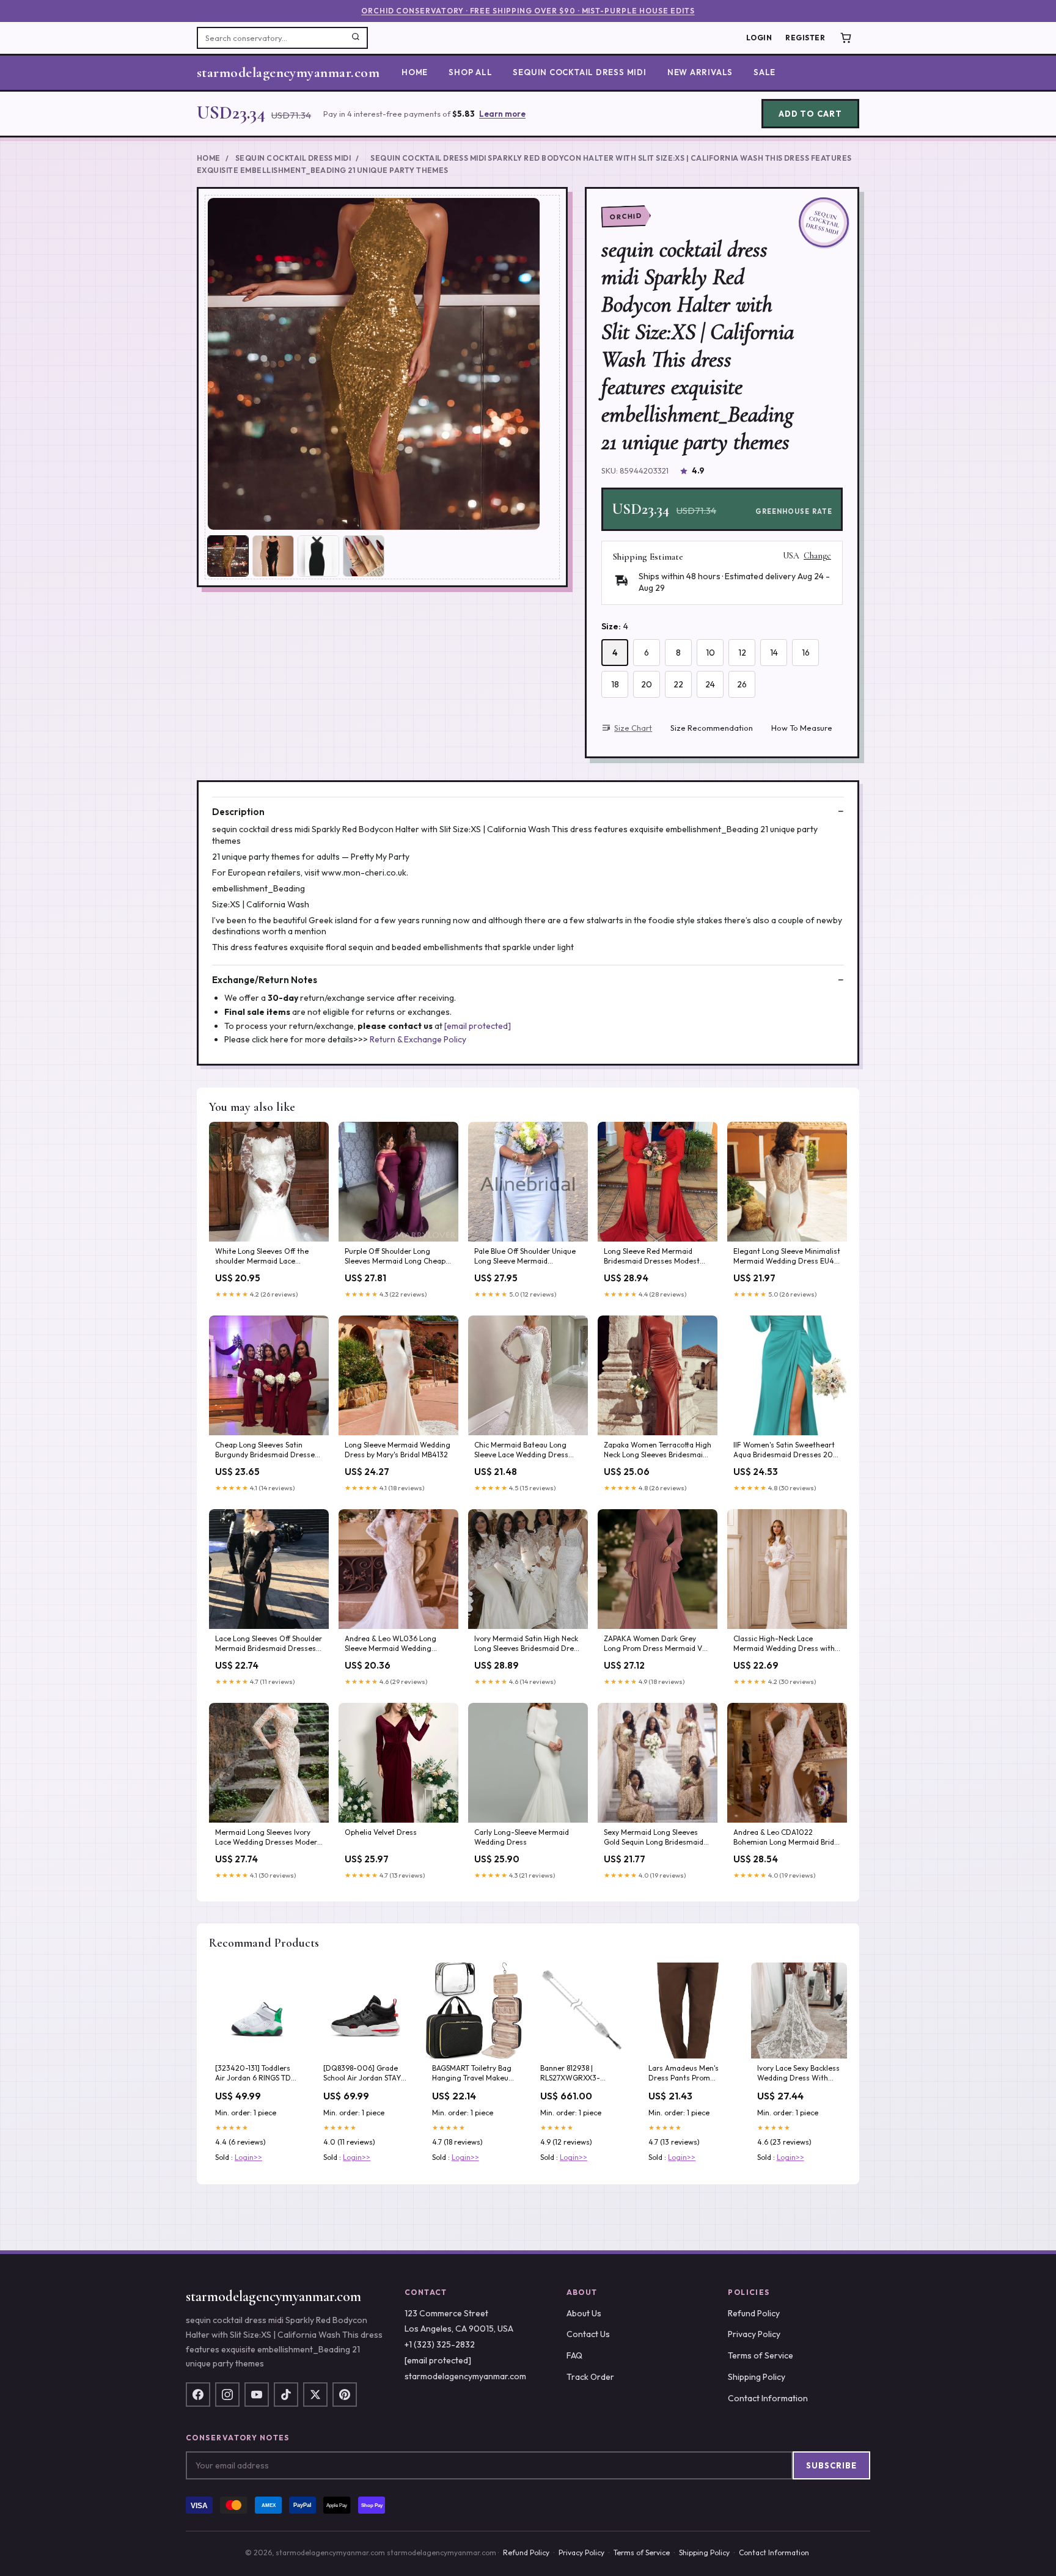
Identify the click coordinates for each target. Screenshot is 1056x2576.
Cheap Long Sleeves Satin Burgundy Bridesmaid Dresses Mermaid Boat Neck (267, 1451)
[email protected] (478, 1026)
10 (710, 653)
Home (415, 72)
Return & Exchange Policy (418, 1039)
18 (615, 684)
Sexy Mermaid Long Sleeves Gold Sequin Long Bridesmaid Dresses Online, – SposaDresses (654, 1838)
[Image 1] (228, 556)
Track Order (590, 2377)
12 (742, 653)
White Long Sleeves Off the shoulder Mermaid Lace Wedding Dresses (262, 1257)
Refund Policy (754, 2313)
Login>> (248, 2157)
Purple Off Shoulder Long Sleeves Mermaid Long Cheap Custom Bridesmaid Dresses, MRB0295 (395, 1257)
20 (647, 684)
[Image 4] (364, 556)
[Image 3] (318, 556)
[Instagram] (227, 2395)
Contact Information (768, 2398)
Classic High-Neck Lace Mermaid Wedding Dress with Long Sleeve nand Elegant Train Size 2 (787, 1644)
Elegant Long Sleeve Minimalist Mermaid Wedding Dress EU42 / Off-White (787, 1257)
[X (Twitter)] (315, 2395)
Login (759, 38)
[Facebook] (198, 2395)
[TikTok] (286, 2395)
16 (806, 653)
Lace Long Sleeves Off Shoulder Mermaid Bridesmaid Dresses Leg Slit (269, 1644)
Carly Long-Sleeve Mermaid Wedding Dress (522, 1837)
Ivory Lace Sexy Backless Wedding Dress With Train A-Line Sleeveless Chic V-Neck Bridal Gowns (798, 2074)
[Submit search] (356, 38)
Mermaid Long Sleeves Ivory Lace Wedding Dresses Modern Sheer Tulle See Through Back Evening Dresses (268, 1838)
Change (817, 556)
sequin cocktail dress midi (579, 72)
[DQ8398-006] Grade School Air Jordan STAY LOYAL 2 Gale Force (362, 2074)
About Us (584, 2313)
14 (774, 653)
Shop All (470, 72)
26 (742, 684)
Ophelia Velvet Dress (381, 1832)
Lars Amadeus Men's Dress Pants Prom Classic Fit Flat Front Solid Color (684, 2074)
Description (238, 812)
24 (710, 684)
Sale (765, 72)
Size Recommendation (712, 728)
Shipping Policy (757, 2377)
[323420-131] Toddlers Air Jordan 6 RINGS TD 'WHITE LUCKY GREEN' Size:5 (253, 2074)
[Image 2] (273, 556)
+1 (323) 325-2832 (440, 2344)
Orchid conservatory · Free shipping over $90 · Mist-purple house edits (528, 11)
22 (678, 684)
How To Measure (802, 728)
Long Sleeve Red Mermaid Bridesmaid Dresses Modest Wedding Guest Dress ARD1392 (658, 1257)
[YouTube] (257, 2395)
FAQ (574, 2355)
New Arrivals (700, 72)
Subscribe (831, 2465)
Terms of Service (761, 2355)
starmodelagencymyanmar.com (288, 73)
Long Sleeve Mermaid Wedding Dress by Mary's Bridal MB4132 (398, 1450)
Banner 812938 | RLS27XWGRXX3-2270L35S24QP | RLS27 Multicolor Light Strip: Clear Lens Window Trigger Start (579, 2074)
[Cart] (846, 38)
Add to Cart (810, 114)
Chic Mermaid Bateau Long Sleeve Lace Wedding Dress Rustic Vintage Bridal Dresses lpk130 (525, 1451)
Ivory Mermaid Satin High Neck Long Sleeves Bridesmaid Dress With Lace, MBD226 (528, 1644)
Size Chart (633, 728)
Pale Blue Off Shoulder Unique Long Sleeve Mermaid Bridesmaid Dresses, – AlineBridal (525, 1257)
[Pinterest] (345, 2395)
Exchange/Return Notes (265, 980)
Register (805, 38)
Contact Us (588, 2334)
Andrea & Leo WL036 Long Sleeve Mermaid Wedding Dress (391, 1644)
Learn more (502, 114)
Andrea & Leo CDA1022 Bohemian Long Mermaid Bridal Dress (787, 1838)
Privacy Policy (754, 2334)
